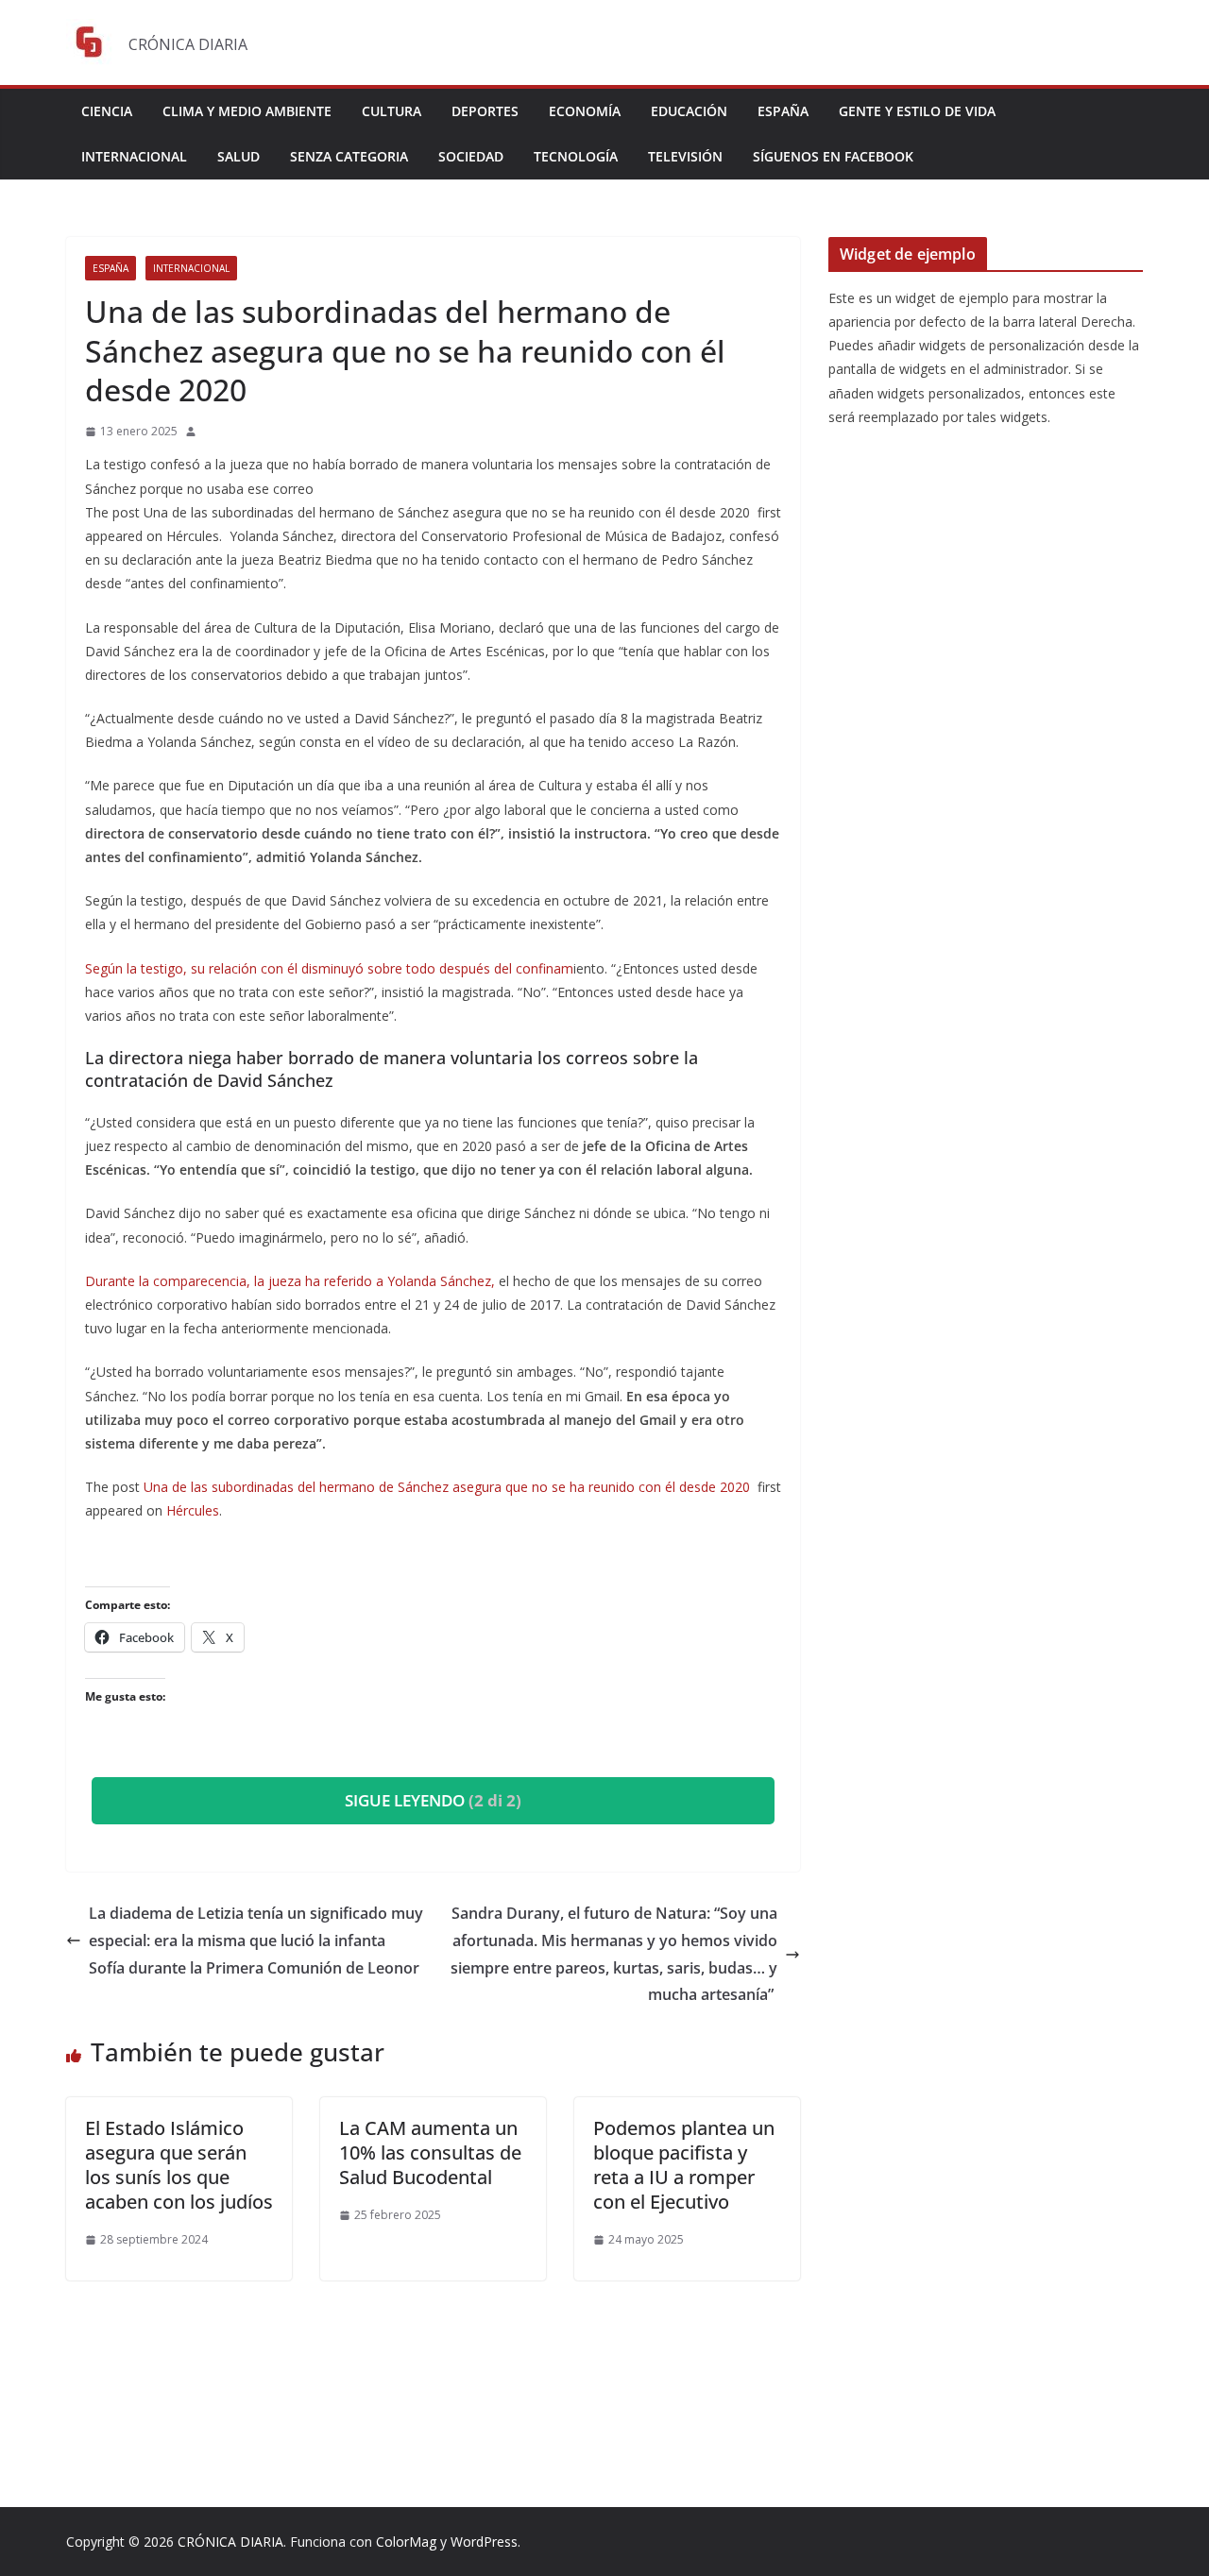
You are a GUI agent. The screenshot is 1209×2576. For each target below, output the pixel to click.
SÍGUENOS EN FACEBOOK (833, 156)
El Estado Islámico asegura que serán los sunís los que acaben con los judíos (179, 2165)
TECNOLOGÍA (576, 156)
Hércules (193, 1510)
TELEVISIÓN (685, 156)
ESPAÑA (783, 111)
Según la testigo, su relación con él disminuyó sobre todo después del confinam (329, 968)
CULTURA (392, 111)
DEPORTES (485, 111)
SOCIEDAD (471, 156)
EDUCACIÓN (689, 111)
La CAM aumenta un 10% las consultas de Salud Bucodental (430, 2152)
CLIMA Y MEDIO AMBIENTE (247, 111)
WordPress (484, 2542)
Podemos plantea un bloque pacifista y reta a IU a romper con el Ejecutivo (684, 2165)
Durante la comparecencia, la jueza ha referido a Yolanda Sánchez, (292, 1281)
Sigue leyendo (433, 1800)
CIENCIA (107, 111)
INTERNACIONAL (134, 156)
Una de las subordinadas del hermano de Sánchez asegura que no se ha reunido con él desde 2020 (449, 1487)
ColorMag (406, 2542)
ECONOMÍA (585, 111)
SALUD (238, 156)
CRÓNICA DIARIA (230, 2542)
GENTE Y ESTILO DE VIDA (917, 111)
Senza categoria (349, 156)
